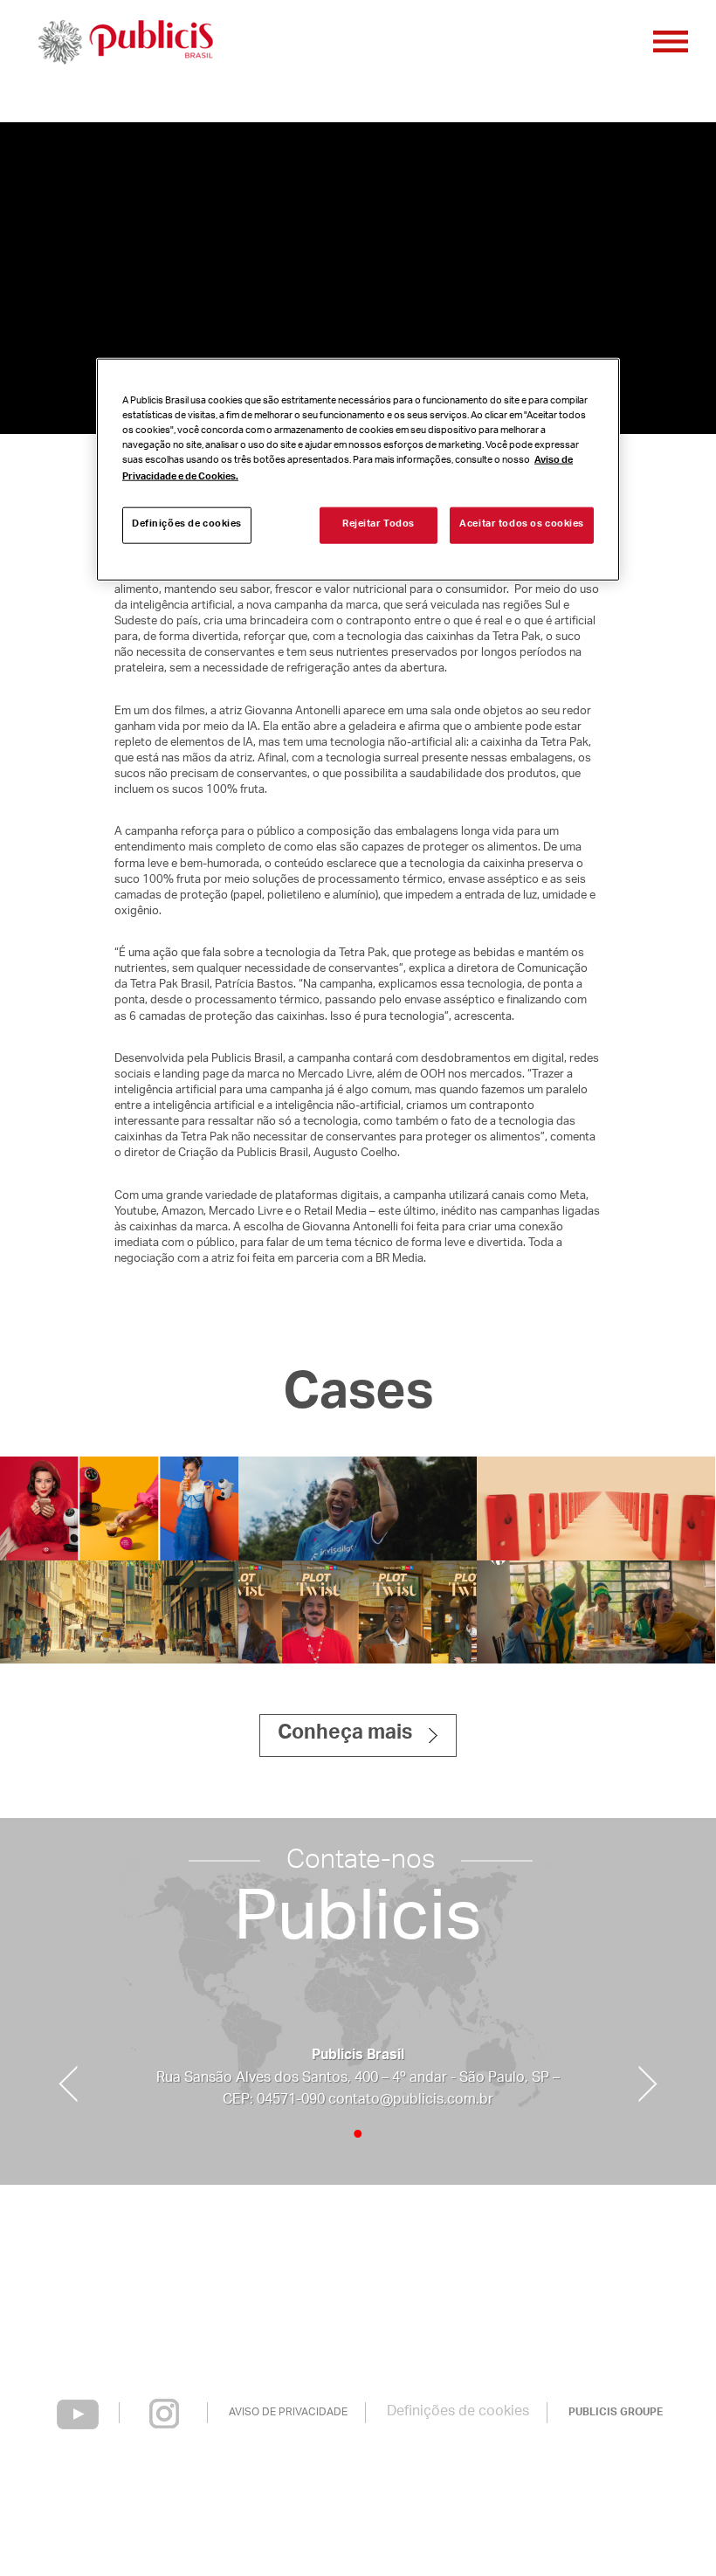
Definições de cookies (458, 2412)
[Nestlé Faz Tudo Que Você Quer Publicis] (119, 1508)
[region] (358, 469)
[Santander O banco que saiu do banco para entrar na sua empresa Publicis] (596, 1508)
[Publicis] (124, 44)
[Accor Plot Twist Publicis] (358, 1612)
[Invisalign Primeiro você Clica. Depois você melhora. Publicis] (358, 1508)
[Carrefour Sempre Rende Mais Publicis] (596, 1612)
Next (648, 2084)
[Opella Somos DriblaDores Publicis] (119, 1612)
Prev (68, 2084)
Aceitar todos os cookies (522, 525)
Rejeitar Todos (379, 525)
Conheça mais (345, 1735)
